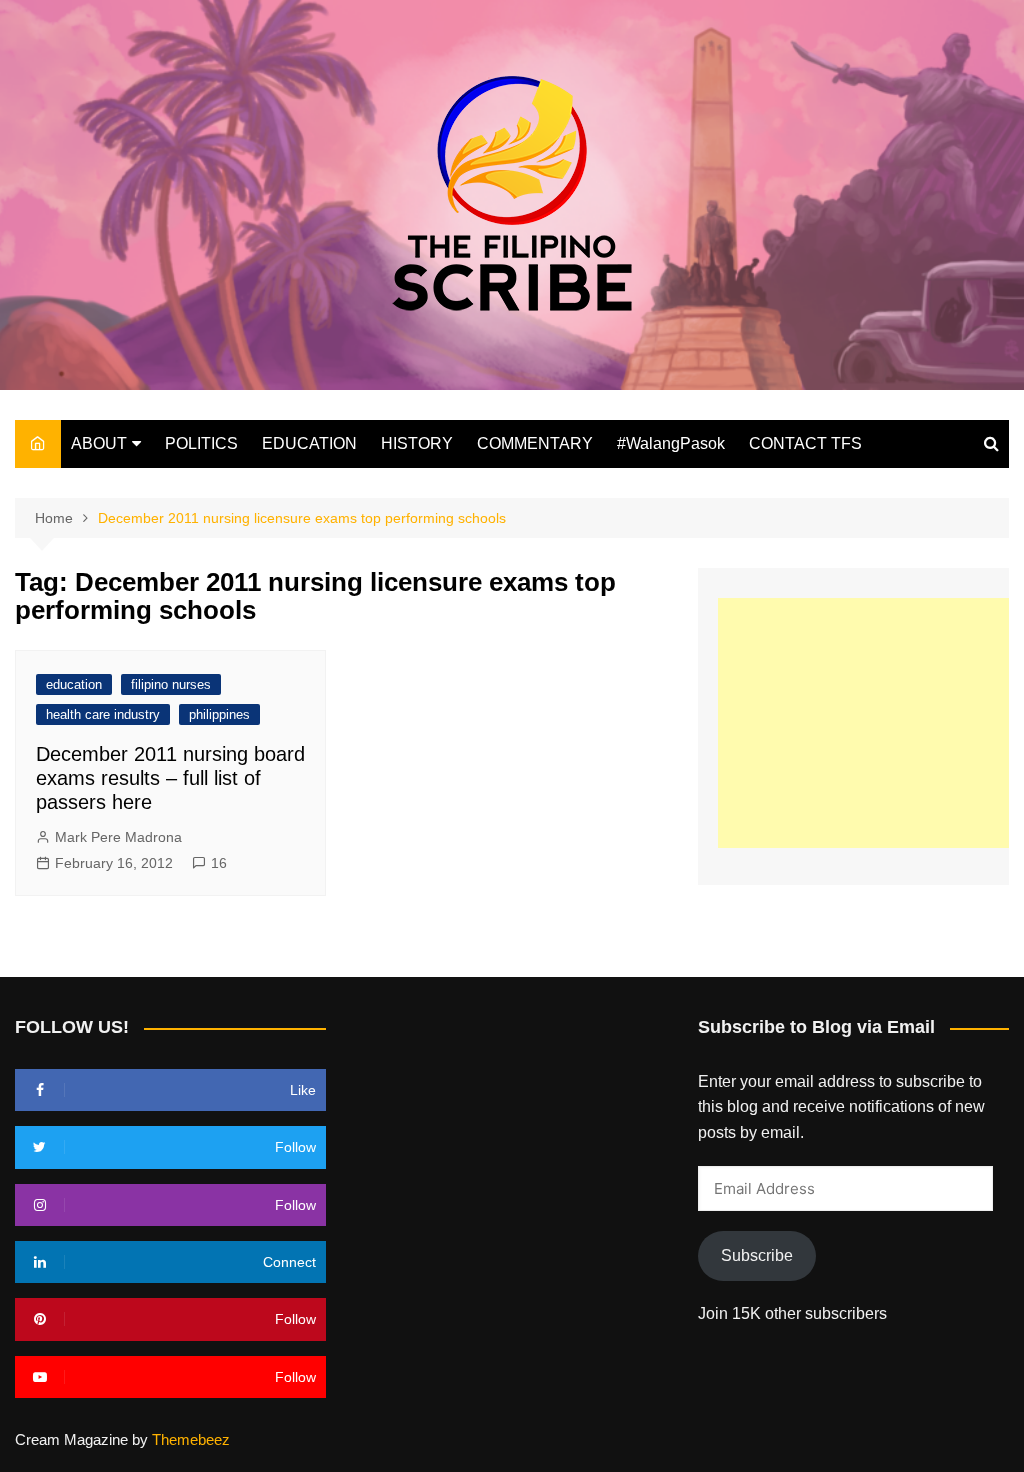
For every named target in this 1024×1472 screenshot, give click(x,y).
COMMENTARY (535, 443)
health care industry (103, 714)
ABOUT (99, 443)
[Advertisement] (871, 723)
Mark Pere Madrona (118, 837)
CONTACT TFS (805, 443)
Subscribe (757, 1255)
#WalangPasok (671, 443)
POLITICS (201, 443)
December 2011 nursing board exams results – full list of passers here (170, 778)
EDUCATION (309, 443)
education (74, 684)
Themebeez (191, 1439)
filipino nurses (171, 684)
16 (219, 863)
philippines (219, 714)
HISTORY (417, 443)
